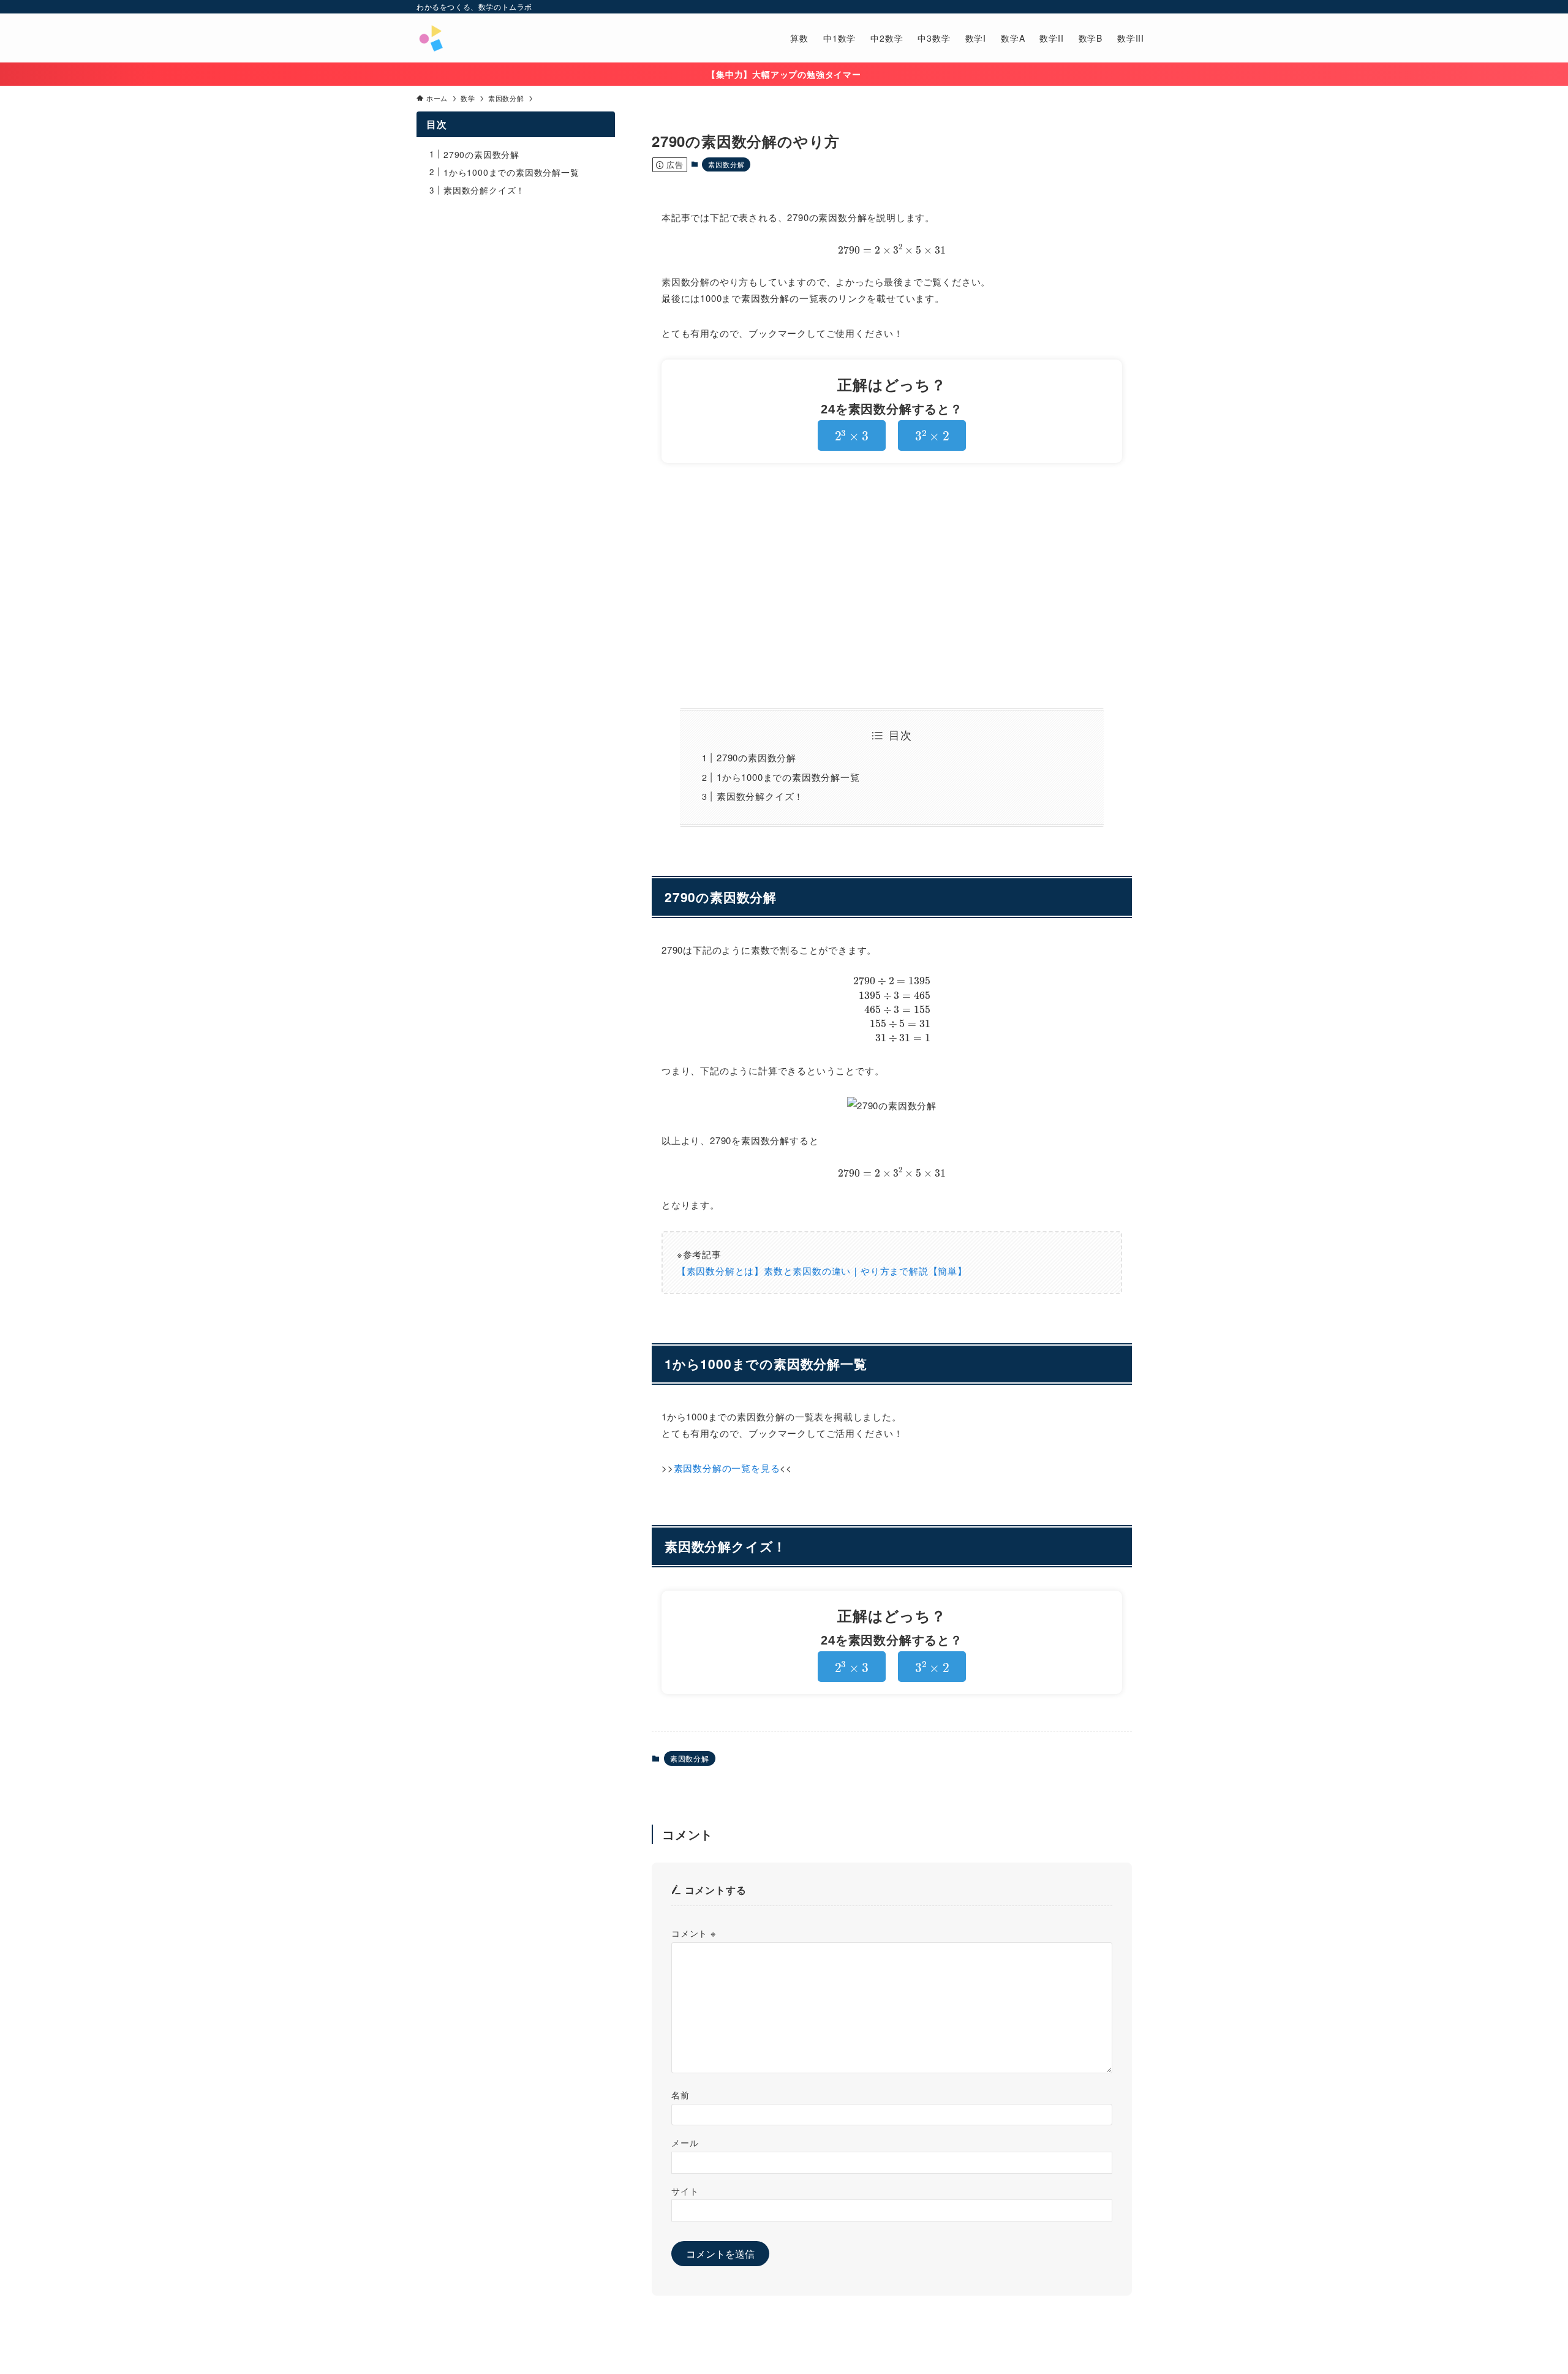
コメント (694, 1933)
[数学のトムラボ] (431, 38)
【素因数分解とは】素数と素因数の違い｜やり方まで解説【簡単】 (822, 1271)
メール (685, 2142)
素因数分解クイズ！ (760, 796)
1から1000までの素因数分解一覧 (788, 777)
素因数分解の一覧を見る (727, 1468)
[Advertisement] (892, 586)
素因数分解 (726, 164)
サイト (685, 2191)
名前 (680, 2094)
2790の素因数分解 (756, 757)
